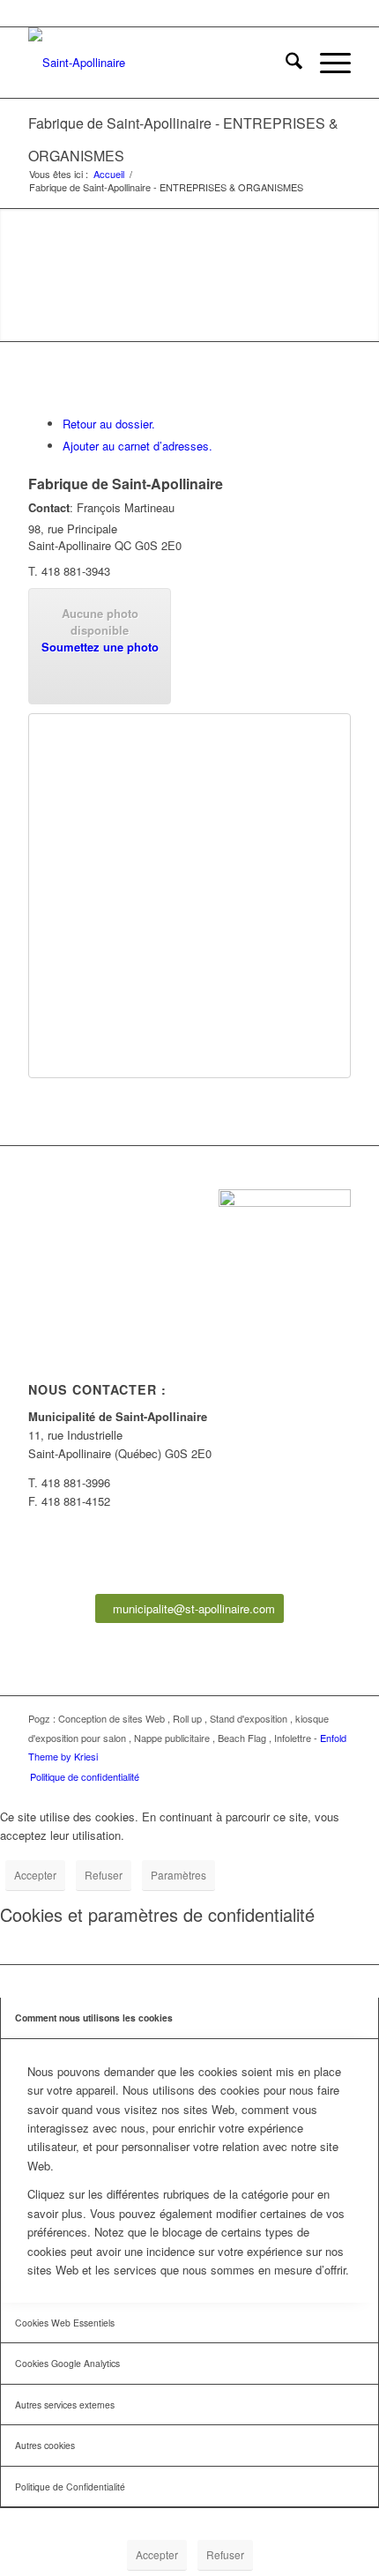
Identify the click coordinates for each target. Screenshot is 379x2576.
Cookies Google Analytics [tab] (67, 2363)
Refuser (104, 1875)
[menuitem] (285, 63)
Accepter (35, 1875)
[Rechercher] (285, 63)
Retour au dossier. (109, 424)
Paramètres (178, 1875)
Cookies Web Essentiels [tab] (65, 2323)
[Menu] (327, 63)
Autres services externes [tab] (65, 2405)
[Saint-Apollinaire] (157, 63)
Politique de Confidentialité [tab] (70, 2487)
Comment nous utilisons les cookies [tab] (94, 2018)
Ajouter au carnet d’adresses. (137, 446)
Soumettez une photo (100, 647)
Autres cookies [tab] (45, 2445)
